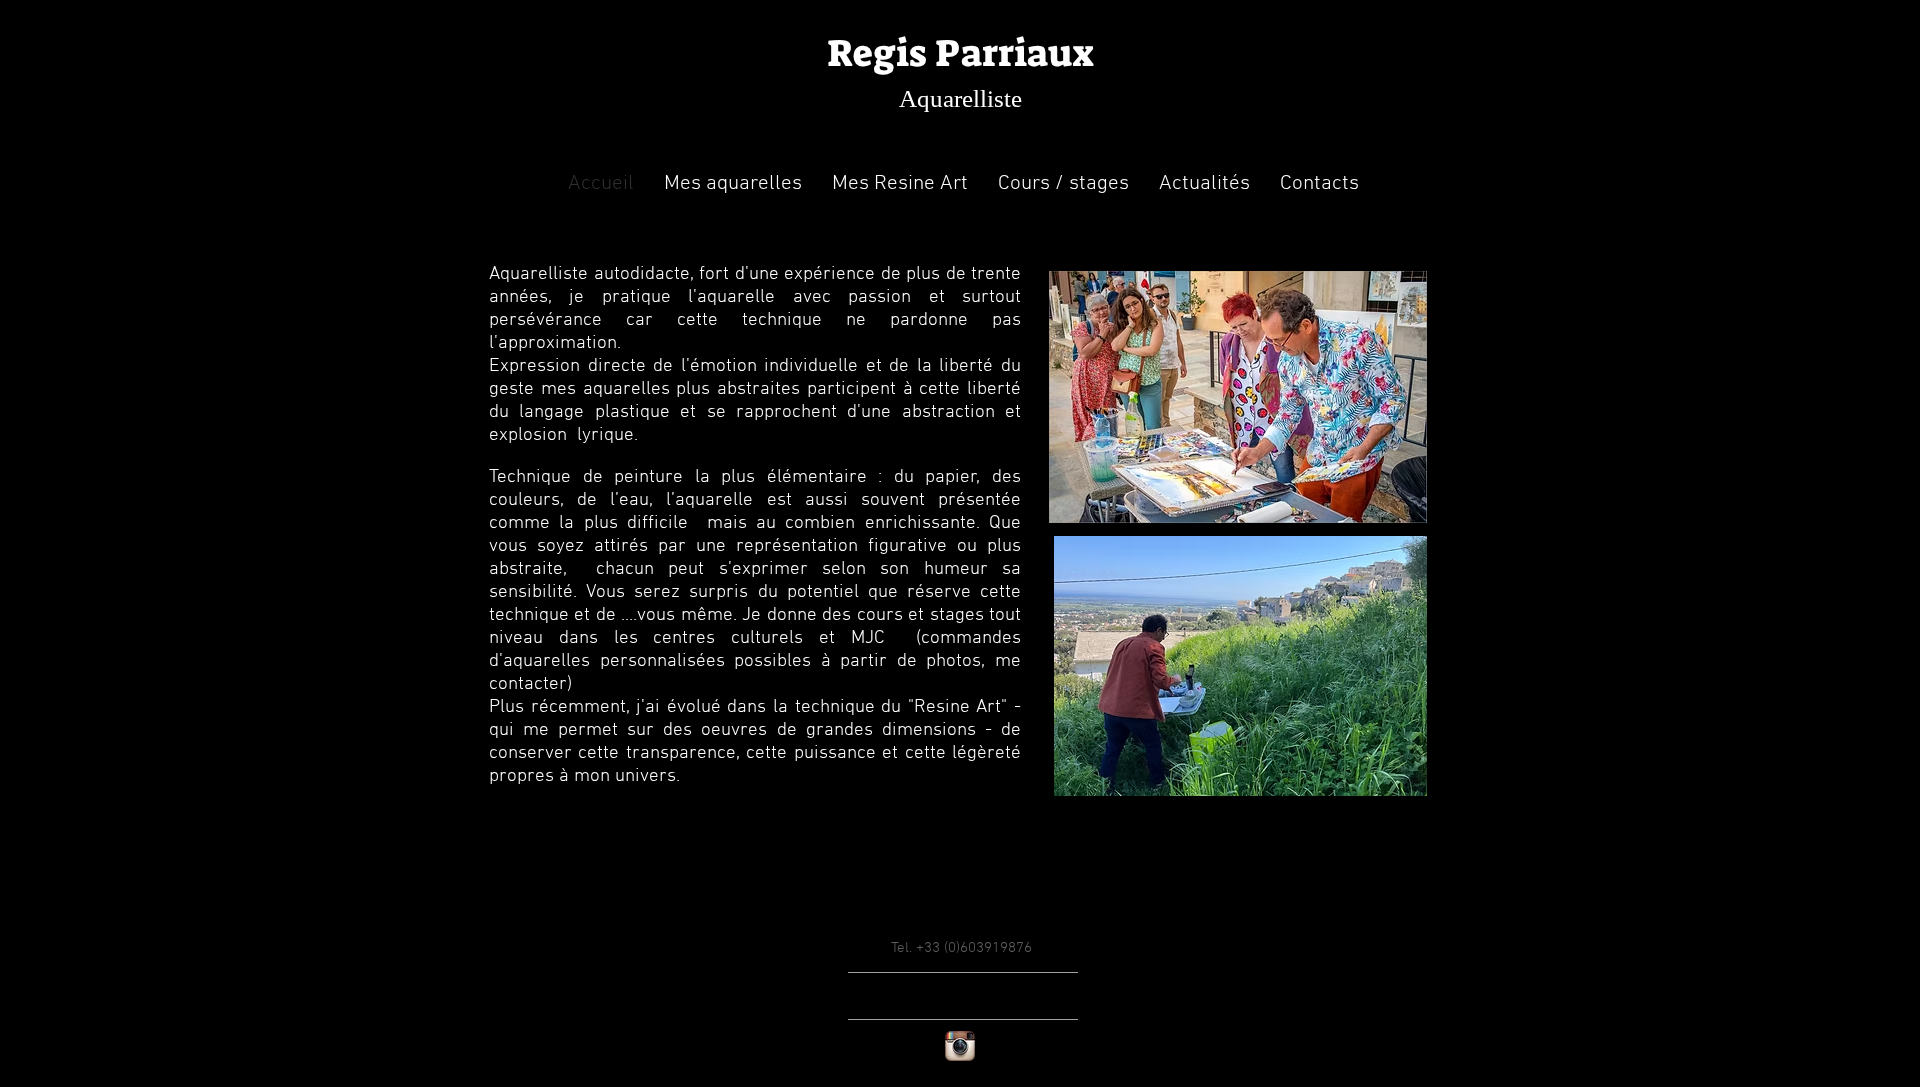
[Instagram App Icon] (960, 1046)
